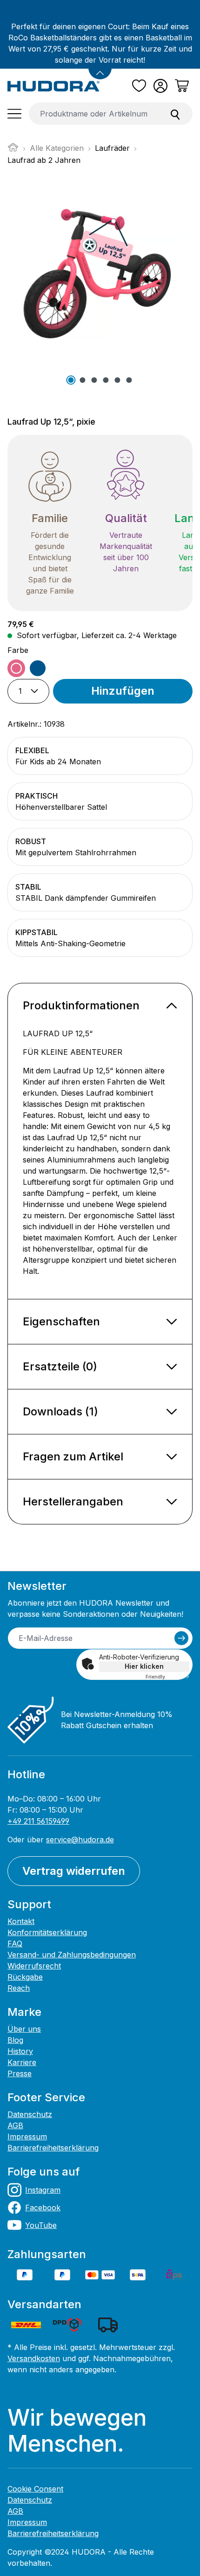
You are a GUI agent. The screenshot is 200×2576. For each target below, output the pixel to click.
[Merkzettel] (139, 86)
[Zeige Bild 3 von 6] (94, 380)
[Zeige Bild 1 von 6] (71, 380)
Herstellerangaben (73, 1501)
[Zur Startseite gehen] (54, 86)
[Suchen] (175, 114)
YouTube (41, 2225)
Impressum (27, 2137)
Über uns (24, 2029)
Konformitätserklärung (47, 1932)
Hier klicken (144, 1666)
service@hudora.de (80, 1840)
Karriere (22, 2062)
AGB (15, 2125)
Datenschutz (30, 2114)
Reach (19, 1988)
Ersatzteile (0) (60, 1366)
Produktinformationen (81, 1005)
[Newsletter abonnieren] (181, 1638)
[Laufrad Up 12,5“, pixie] (100, 275)
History (20, 2051)
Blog (15, 2040)
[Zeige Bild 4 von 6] (106, 380)
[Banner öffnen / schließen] (100, 68)
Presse (20, 2073)
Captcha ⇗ (167, 1677)
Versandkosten (34, 2358)
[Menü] (14, 114)
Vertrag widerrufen (74, 1871)
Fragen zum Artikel (73, 1456)
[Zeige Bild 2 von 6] (82, 380)
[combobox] (94, 114)
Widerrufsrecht (34, 1966)
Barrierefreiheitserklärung (53, 2148)
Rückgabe (25, 1977)
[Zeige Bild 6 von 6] (129, 380)
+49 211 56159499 (38, 1821)
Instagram (43, 2190)
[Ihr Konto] (160, 86)
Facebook (43, 2208)
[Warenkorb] (182, 86)
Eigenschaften (61, 1321)
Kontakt (21, 1921)
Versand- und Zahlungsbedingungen (72, 1955)
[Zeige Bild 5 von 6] (117, 380)
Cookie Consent (35, 2489)
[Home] (13, 150)
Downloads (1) (60, 1411)
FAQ (15, 1943)
